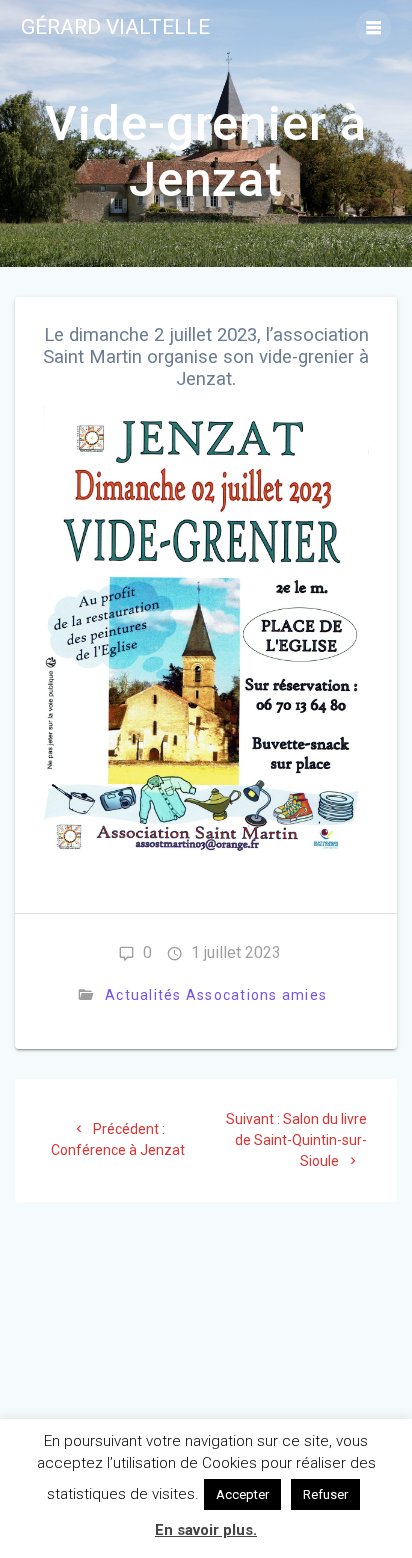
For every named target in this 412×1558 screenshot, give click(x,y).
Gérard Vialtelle (115, 27)
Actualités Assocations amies (216, 995)
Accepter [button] (242, 1494)
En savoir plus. (206, 1530)
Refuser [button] (325, 1494)
